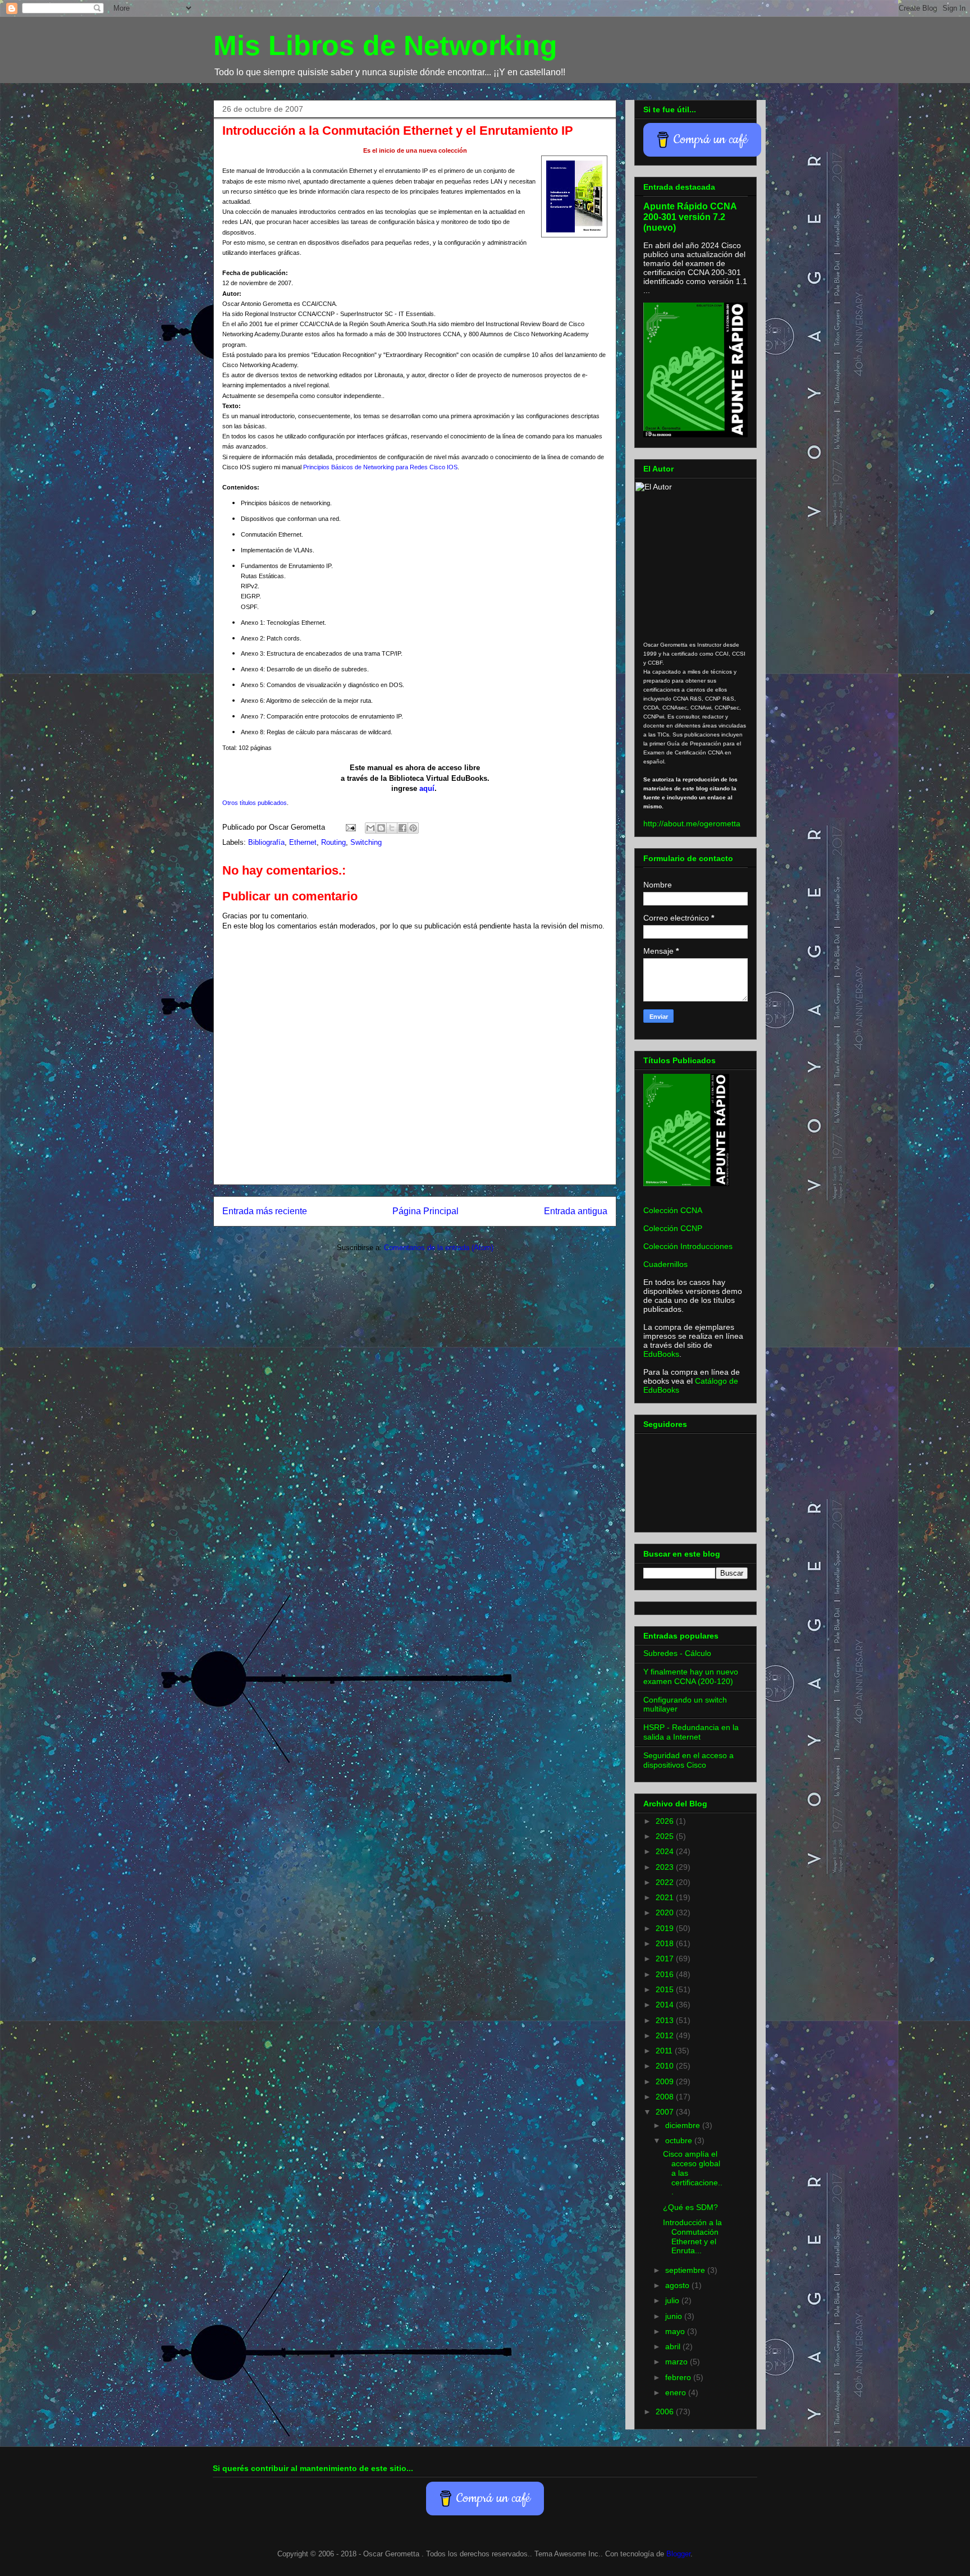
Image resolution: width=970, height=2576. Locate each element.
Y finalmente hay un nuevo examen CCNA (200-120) (691, 1676)
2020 (666, 1912)
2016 (666, 1974)
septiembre (686, 2270)
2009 (666, 2081)
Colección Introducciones (688, 1246)
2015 (666, 1989)
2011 (665, 2051)
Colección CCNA (673, 1210)
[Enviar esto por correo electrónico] (370, 828)
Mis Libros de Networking (385, 45)
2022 (666, 1882)
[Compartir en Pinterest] (413, 828)
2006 (666, 2412)
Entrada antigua (576, 1211)
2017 (666, 1959)
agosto (678, 2285)
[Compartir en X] (392, 828)
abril (674, 2346)
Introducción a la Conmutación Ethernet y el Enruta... (692, 2236)
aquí (427, 788)
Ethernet (303, 842)
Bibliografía (266, 842)
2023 (666, 1867)
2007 (666, 2112)
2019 (666, 1928)
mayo (676, 2331)
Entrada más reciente (265, 1211)
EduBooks (661, 1354)
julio (673, 2300)
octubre (680, 2140)
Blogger (678, 2554)
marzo (678, 2362)
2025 (666, 1836)
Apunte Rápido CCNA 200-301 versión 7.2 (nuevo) (690, 217)
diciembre (684, 2125)
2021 (666, 1897)
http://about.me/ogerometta (692, 823)
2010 (666, 2066)
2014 (666, 2005)
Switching (366, 842)
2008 (666, 2097)
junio (675, 2316)
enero (677, 2392)
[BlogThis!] (381, 828)
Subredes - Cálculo (677, 1653)
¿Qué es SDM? (690, 2207)
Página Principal (425, 1211)
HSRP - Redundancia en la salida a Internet (691, 1732)
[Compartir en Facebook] (402, 828)
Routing (333, 842)
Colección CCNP (673, 1228)
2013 (666, 2020)
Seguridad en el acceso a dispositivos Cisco (688, 1760)
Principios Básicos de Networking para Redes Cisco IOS (380, 467)
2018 (666, 1943)
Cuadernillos (665, 1264)
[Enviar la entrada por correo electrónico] (350, 827)
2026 (666, 1821)
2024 (666, 1851)
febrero (679, 2377)
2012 (666, 2035)
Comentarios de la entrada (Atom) (439, 1248)
